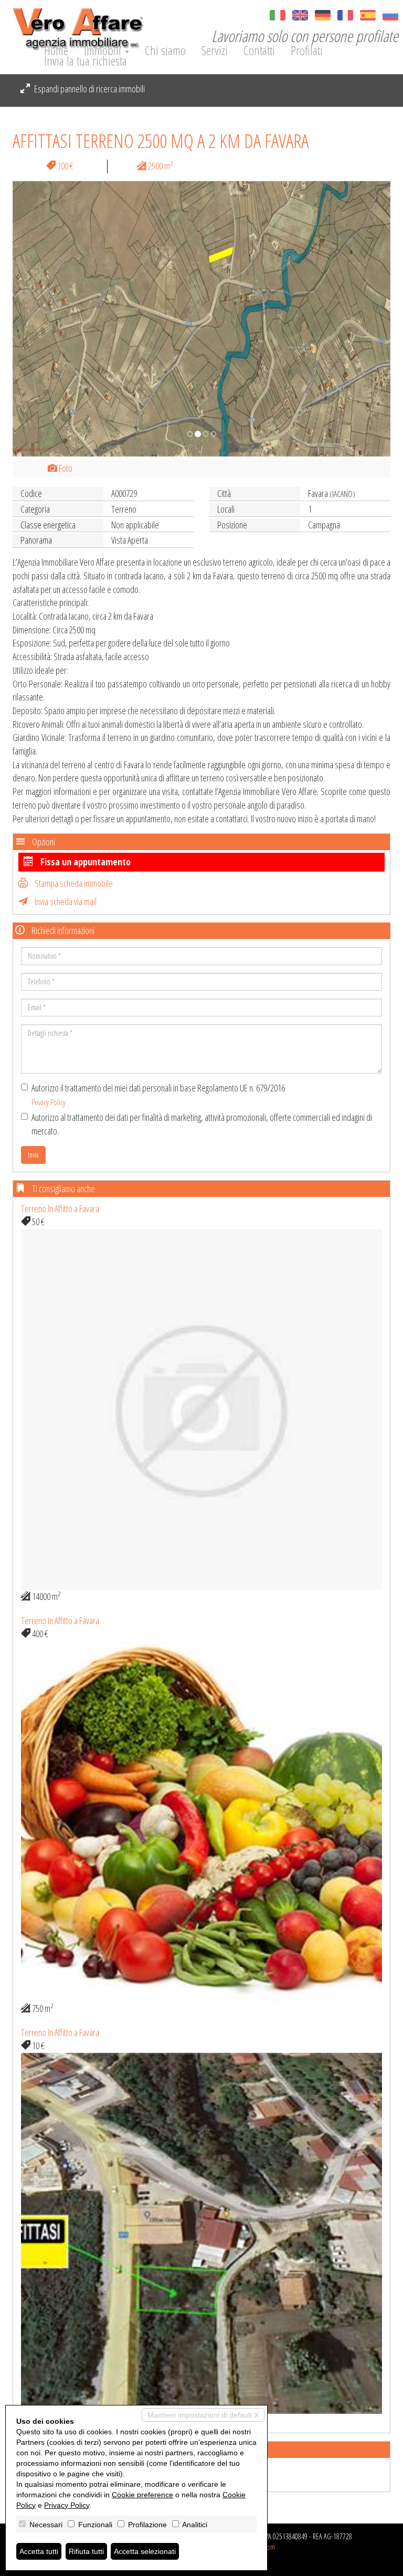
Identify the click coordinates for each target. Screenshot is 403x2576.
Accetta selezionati (145, 2551)
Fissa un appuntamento (84, 862)
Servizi (215, 50)
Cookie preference (142, 2495)
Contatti (259, 50)
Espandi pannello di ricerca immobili (89, 89)
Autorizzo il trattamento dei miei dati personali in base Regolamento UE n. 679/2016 (158, 1094)
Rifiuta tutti (86, 2551)
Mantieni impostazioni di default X (203, 2415)
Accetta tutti (39, 2551)
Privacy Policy (49, 1102)
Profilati (307, 50)
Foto (65, 468)
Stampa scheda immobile (73, 883)
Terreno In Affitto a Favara (60, 1209)
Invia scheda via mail (65, 902)
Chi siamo (165, 50)
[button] (41, 319)
